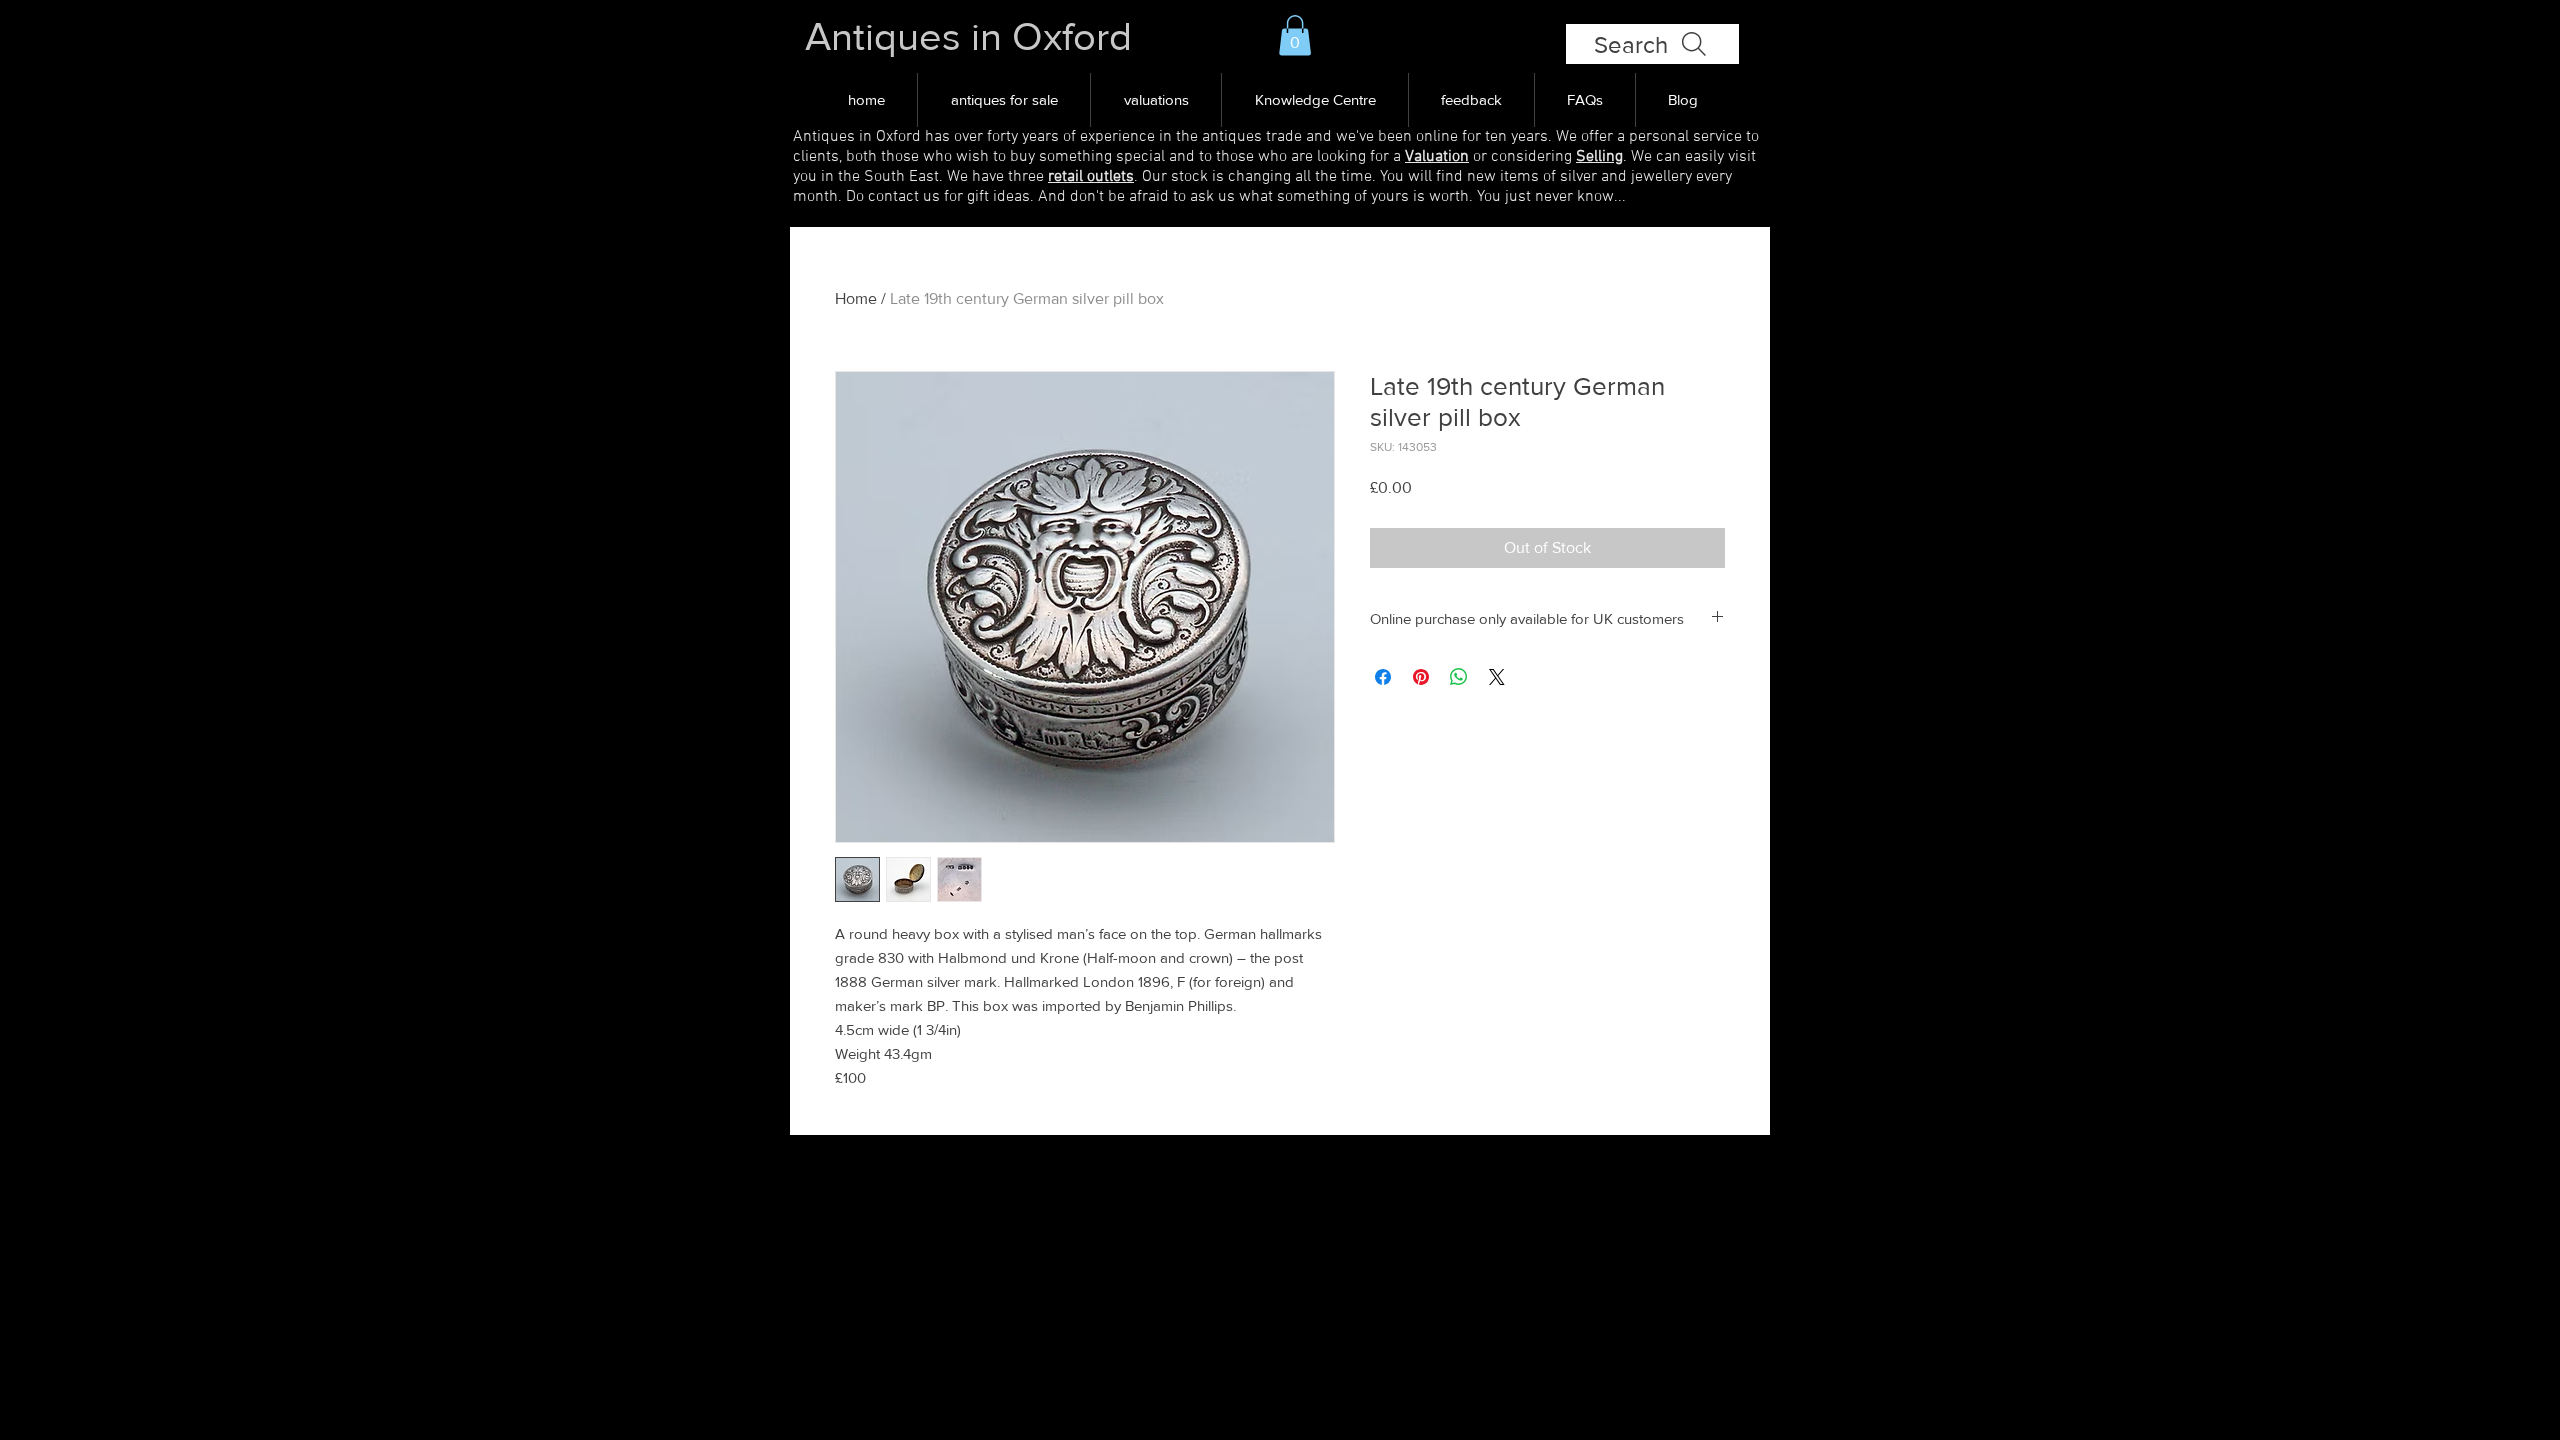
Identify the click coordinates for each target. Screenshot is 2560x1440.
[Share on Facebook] (1383, 677)
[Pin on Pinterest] (1421, 677)
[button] (1295, 35)
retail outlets (1091, 177)
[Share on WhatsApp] (1459, 677)
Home (856, 298)
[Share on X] (1497, 677)
